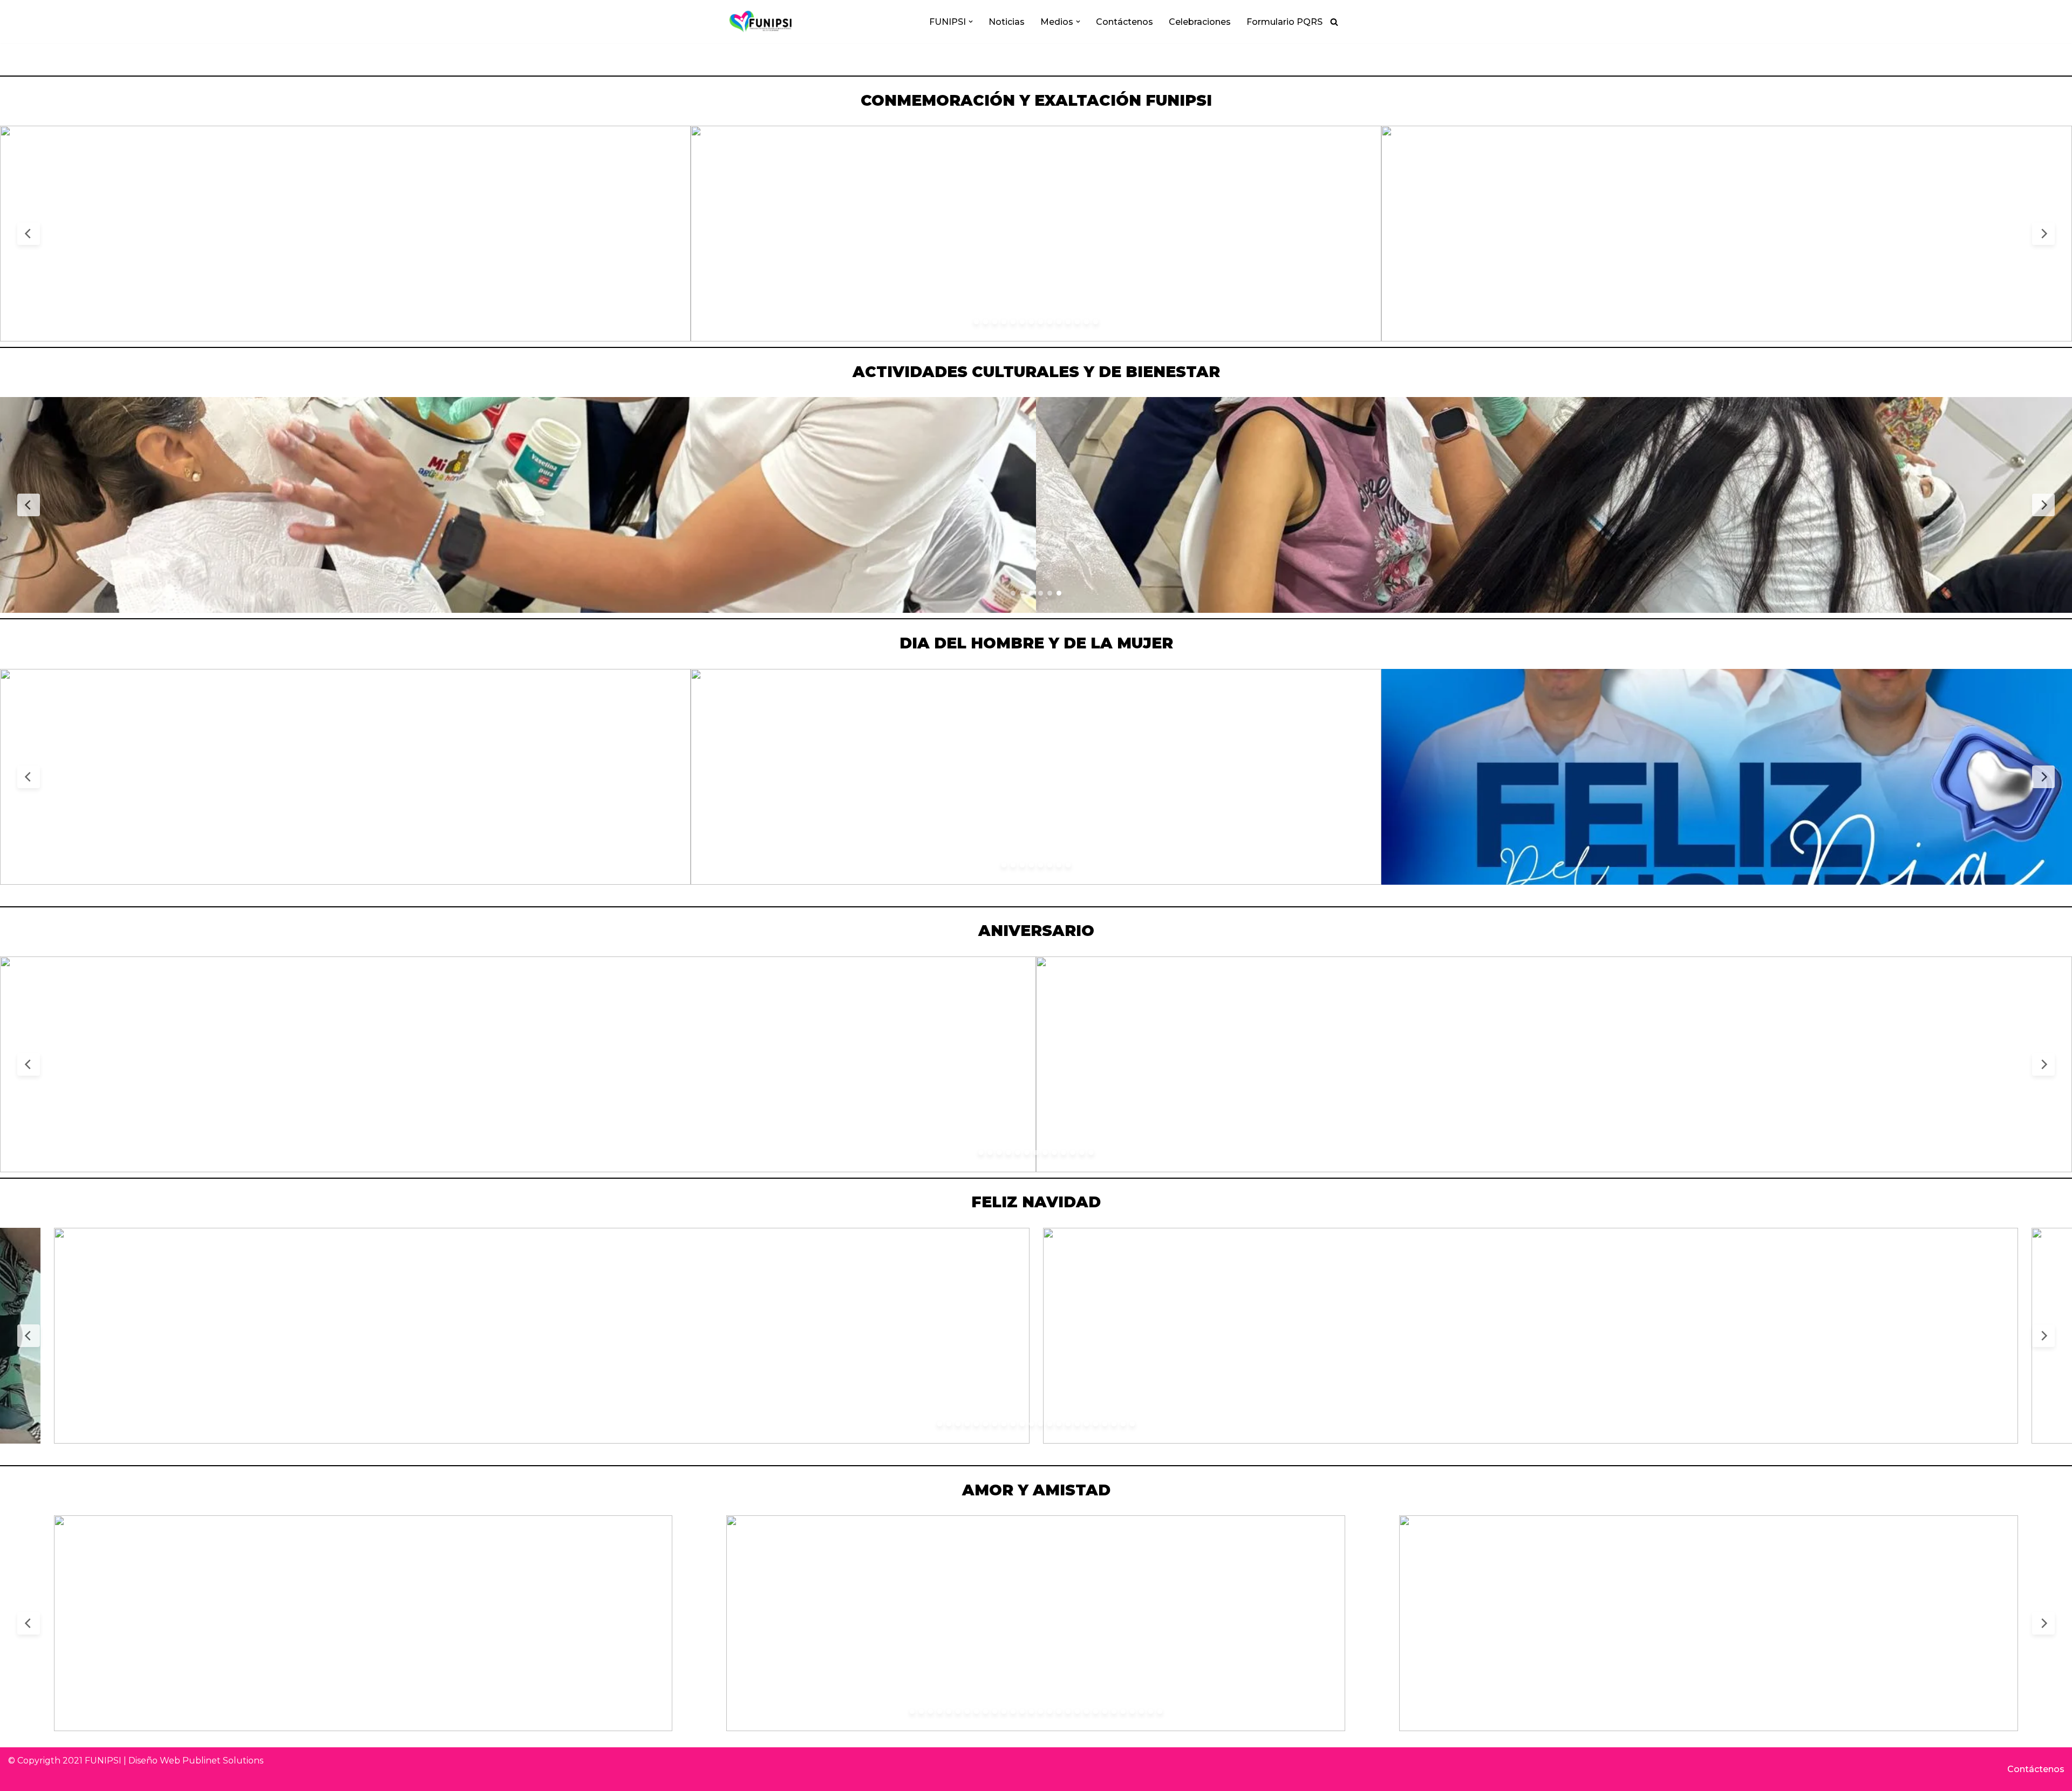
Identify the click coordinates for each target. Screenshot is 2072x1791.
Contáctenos (1124, 22)
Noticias (1007, 22)
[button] (971, 22)
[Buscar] (1334, 22)
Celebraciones (1200, 22)
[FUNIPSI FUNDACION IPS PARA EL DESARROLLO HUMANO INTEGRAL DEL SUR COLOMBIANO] (761, 22)
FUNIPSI (103, 1761)
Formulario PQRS (1284, 22)
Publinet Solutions (223, 1761)
